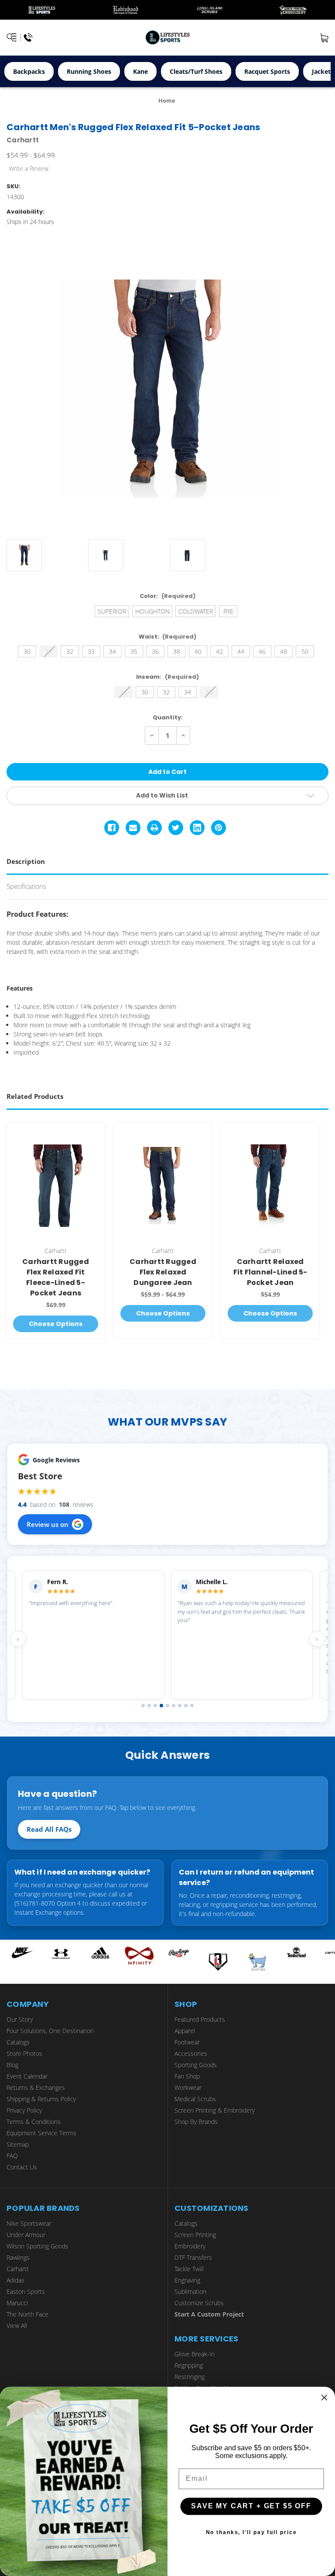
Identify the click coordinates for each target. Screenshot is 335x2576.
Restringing (190, 2377)
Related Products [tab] (35, 1096)
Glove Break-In (195, 2354)
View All (17, 2326)
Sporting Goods (196, 2065)
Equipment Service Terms (41, 2133)
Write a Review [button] (29, 168)
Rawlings (18, 2257)
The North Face (27, 2314)
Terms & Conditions (34, 2122)
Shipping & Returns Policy (41, 2099)
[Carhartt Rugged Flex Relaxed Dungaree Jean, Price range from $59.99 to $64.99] (163, 1186)
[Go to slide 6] (174, 1706)
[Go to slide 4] (161, 1706)
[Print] (154, 828)
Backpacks (29, 71)
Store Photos (24, 2053)
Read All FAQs (49, 1829)
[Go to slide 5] (167, 1706)
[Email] (133, 828)
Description (26, 861)
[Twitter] (176, 828)
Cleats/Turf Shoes (196, 71)
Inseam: (167, 677)
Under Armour (26, 2235)
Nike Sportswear (29, 2223)
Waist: (168, 637)
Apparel (185, 2031)
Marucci (17, 2303)
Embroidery (190, 2246)
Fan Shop (187, 2076)
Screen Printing (195, 2235)
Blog (12, 2065)
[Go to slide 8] (186, 1706)
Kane (140, 71)
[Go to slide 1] (143, 1706)
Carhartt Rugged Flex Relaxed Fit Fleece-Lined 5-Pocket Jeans (56, 1277)
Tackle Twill (189, 2269)
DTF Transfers (193, 2257)
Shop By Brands (196, 2122)
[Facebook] (112, 828)
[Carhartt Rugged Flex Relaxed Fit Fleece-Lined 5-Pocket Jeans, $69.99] (56, 1186)
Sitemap (18, 2144)
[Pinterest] (219, 828)
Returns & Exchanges (36, 2087)
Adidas (15, 2280)
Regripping (189, 2365)
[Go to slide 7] (180, 1706)
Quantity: (168, 717)
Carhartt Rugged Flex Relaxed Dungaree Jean (163, 1272)
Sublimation (190, 2291)
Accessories (191, 2053)
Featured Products (200, 2019)
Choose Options (56, 1324)
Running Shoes (89, 71)
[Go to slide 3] (155, 1706)
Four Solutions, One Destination (50, 2031)
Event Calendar (27, 2076)
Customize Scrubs (199, 2303)
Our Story (20, 2019)
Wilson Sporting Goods (38, 2246)
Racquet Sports (267, 71)
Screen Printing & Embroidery (215, 2110)
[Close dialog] (325, 2398)
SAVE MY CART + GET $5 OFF (251, 2506)
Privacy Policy (24, 2110)
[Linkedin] (197, 828)
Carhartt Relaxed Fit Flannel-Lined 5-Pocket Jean (270, 1272)
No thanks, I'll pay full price (251, 2532)
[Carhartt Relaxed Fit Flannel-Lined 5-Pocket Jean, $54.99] (270, 1186)
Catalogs (18, 2042)
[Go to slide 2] (149, 1706)
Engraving (187, 2280)
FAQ (12, 2156)
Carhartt (18, 2269)
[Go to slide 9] (192, 1706)
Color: (167, 596)
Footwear (187, 2042)
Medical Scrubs (195, 2099)
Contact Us (22, 2167)
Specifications (26, 886)
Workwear (188, 2087)
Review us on (48, 1524)
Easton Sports (26, 2291)
